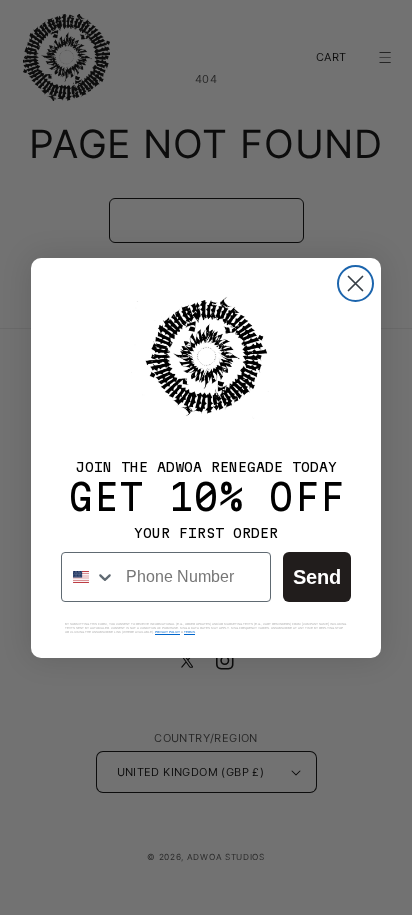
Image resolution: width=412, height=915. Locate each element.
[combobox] (89, 577)
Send (317, 577)
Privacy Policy (167, 632)
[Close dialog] (355, 283)
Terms (189, 632)
